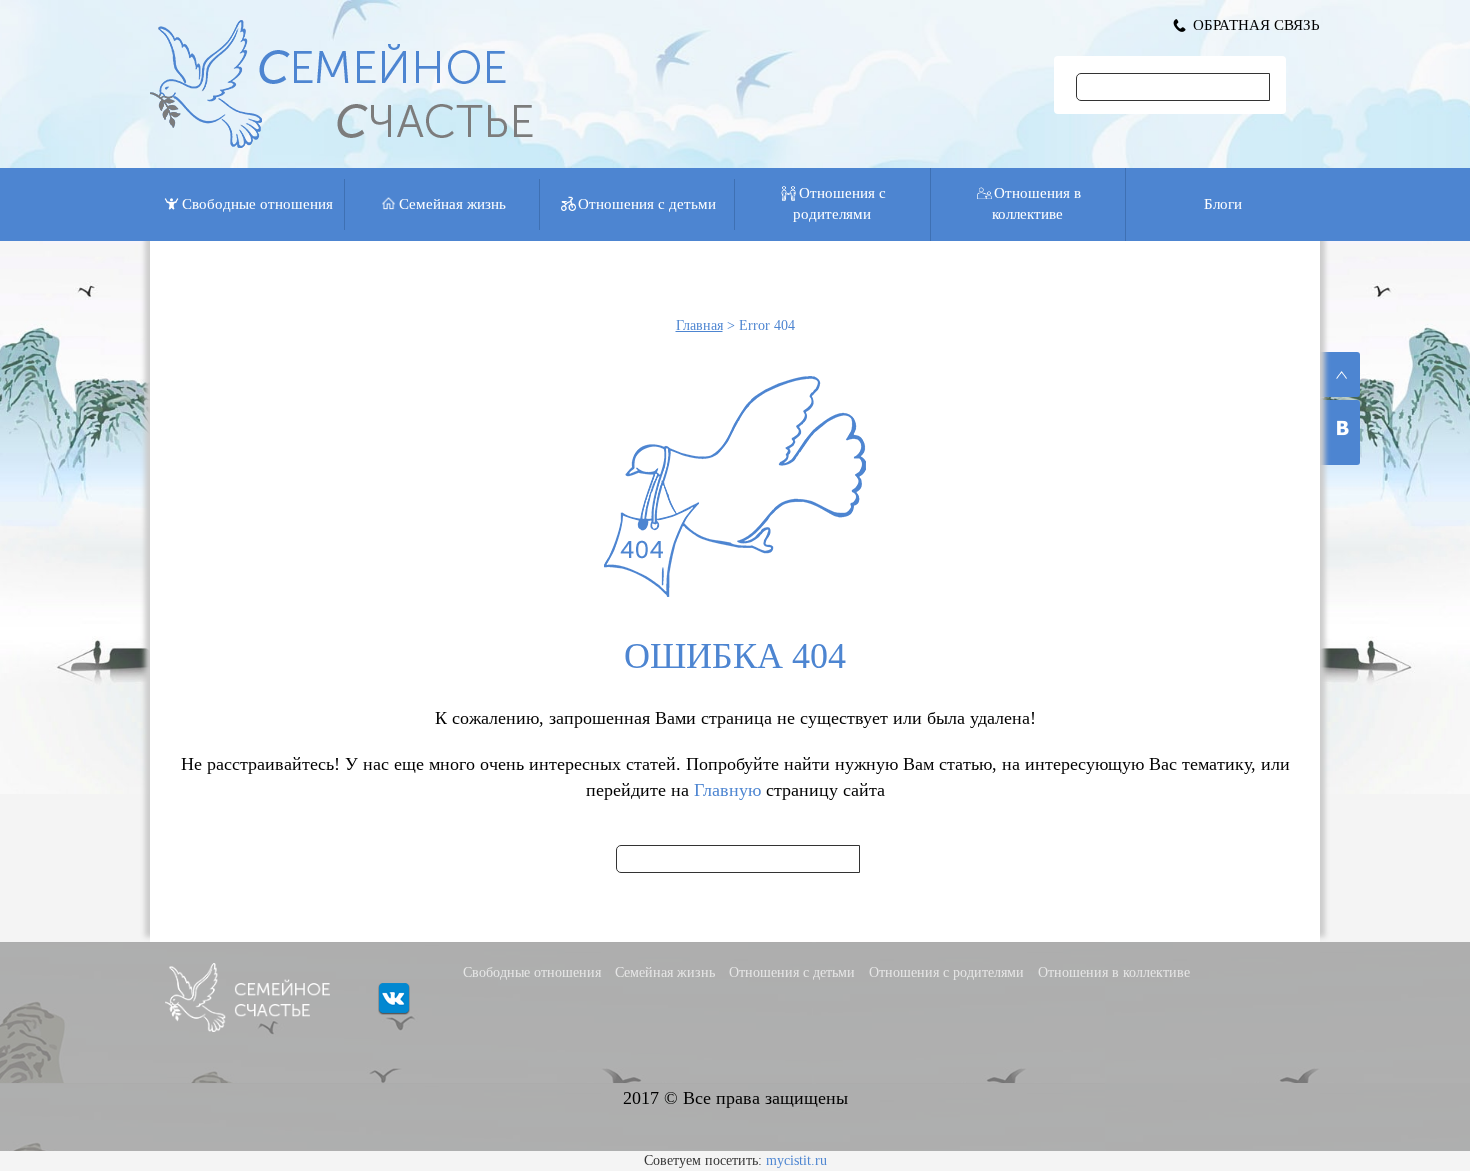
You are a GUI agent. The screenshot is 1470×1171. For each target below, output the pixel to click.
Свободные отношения (257, 204)
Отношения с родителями (839, 203)
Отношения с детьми (647, 204)
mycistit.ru (796, 1160)
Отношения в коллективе (1036, 203)
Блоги (1223, 204)
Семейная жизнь (452, 204)
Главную (727, 790)
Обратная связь (1256, 25)
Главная (699, 325)
